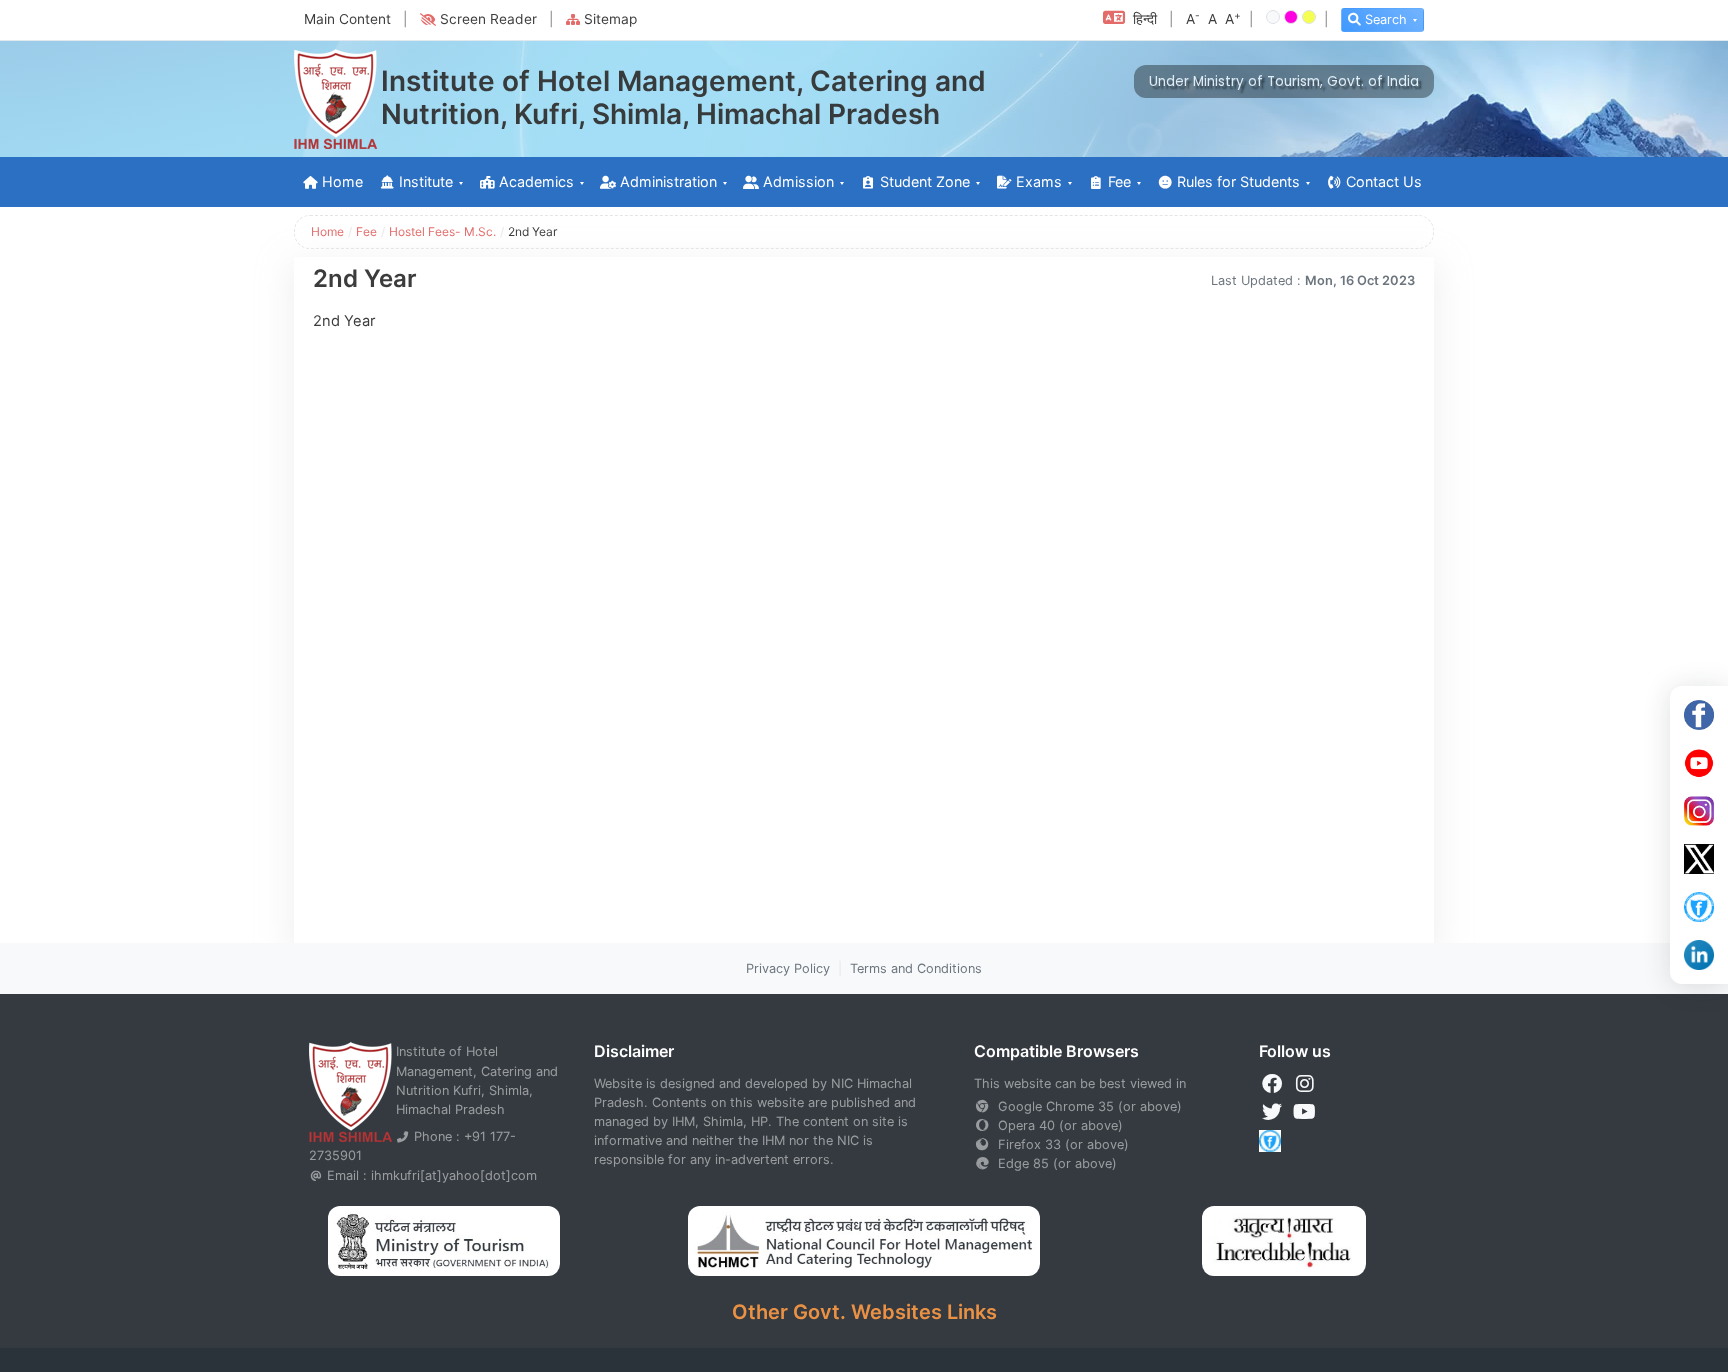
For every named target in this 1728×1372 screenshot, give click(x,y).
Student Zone (925, 181)
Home (342, 181)
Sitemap (610, 19)
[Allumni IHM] (1699, 907)
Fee (1119, 181)
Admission (798, 181)
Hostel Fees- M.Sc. (442, 231)
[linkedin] (1699, 955)
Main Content (347, 19)
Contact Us (1384, 181)
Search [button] (1386, 19)
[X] (1699, 859)
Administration (668, 181)
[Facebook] (1699, 715)
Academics (536, 181)
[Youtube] (1699, 763)
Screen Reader (488, 19)
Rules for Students (1238, 181)
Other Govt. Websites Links (864, 1312)
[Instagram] (1699, 811)
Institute (426, 181)
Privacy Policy (788, 968)
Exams (1039, 181)
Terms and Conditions (916, 968)
